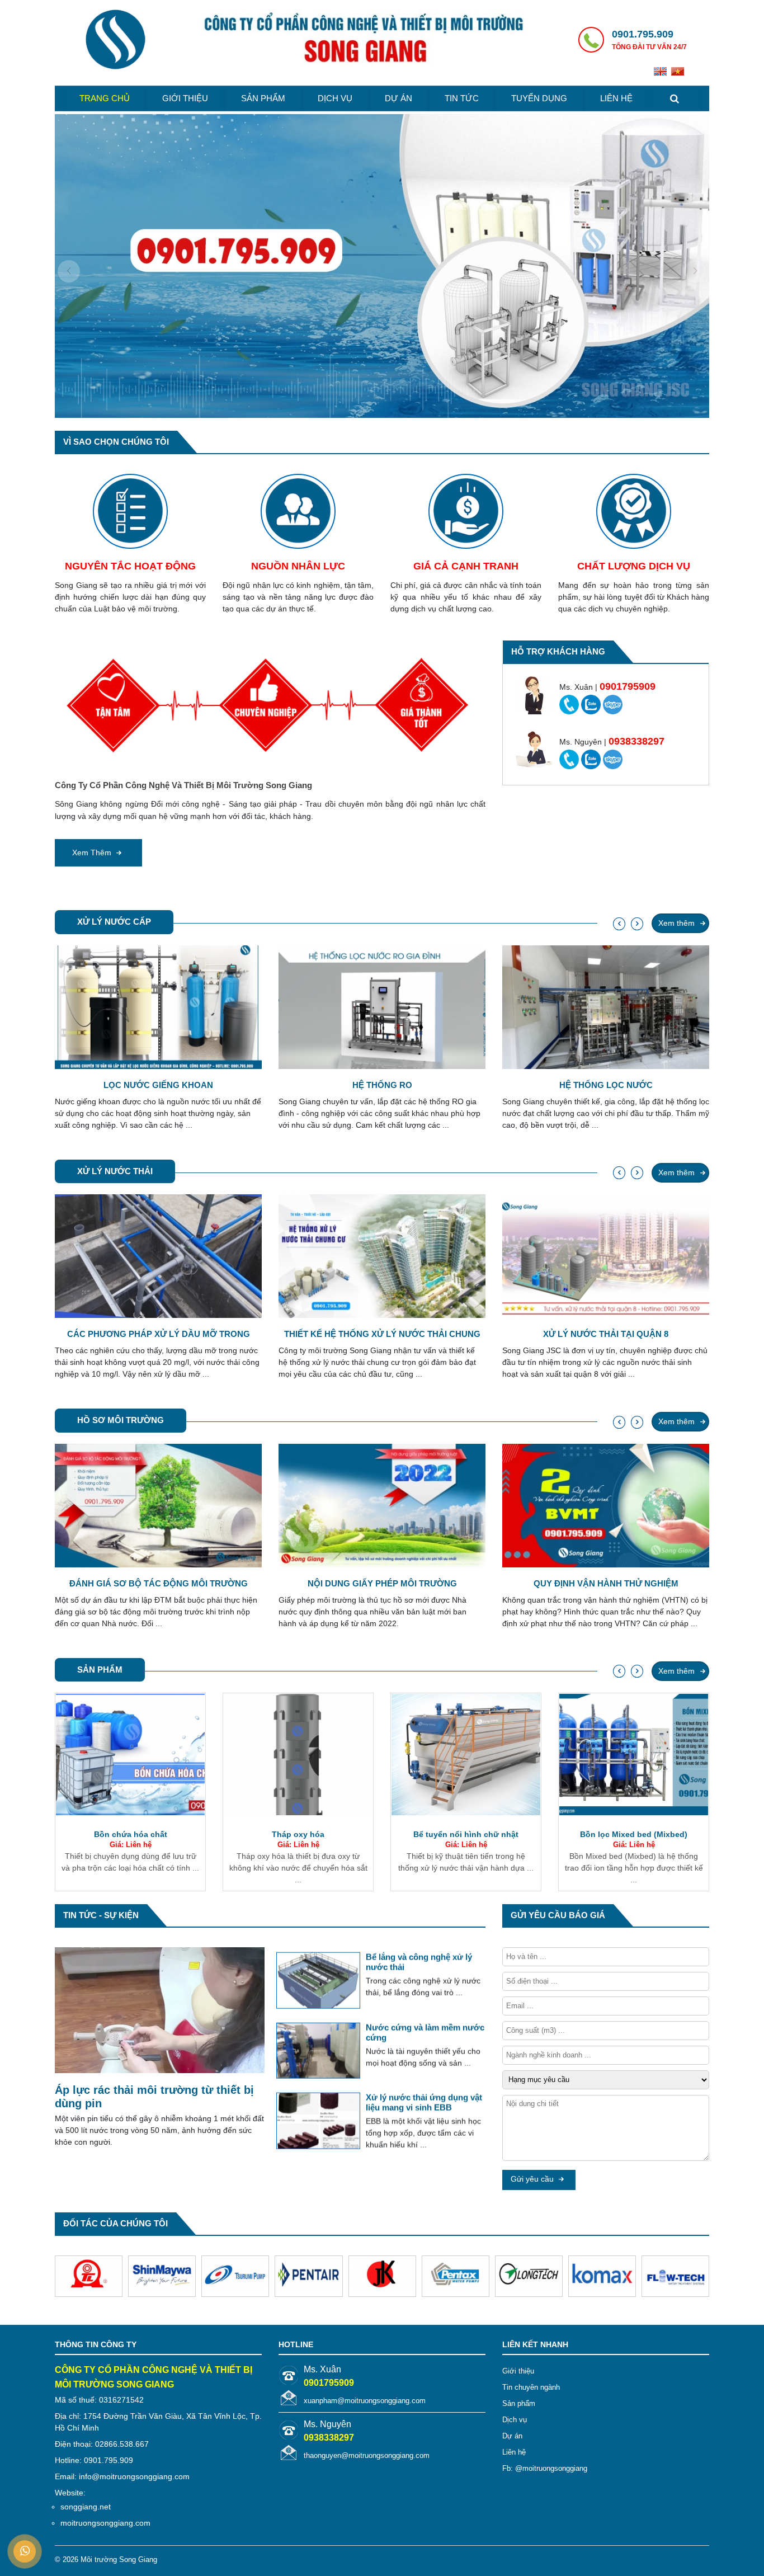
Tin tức (462, 98)
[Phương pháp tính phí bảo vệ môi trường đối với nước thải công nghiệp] (318, 2047)
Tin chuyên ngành (531, 2387)
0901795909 (329, 2383)
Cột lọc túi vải (634, 1834)
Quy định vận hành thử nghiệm (382, 1583)
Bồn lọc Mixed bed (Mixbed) (466, 1834)
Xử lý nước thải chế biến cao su (606, 1334)
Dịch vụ (335, 98)
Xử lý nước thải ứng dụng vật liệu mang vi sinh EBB (424, 1958)
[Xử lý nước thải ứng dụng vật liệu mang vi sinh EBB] (318, 1977)
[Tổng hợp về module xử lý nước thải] (318, 2124)
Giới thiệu (185, 98)
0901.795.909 (643, 34)
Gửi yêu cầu (533, 2179)
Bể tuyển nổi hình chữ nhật (298, 1834)
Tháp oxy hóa (130, 1834)
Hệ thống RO (159, 1085)
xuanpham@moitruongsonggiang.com (365, 2401)
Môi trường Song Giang (119, 2559)
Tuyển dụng (539, 98)
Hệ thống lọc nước (382, 1085)
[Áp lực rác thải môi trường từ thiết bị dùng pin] (160, 2012)
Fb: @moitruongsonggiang (545, 2468)
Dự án (398, 98)
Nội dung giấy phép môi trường (159, 1583)
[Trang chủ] (115, 41)
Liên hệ (616, 98)
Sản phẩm (263, 98)
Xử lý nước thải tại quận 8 (382, 1334)
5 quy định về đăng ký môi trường (606, 1583)
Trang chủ (105, 98)
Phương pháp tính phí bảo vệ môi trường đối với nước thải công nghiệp (424, 2033)
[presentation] (69, 271)
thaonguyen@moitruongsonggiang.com (367, 2455)
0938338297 (329, 2438)
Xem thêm (93, 853)
